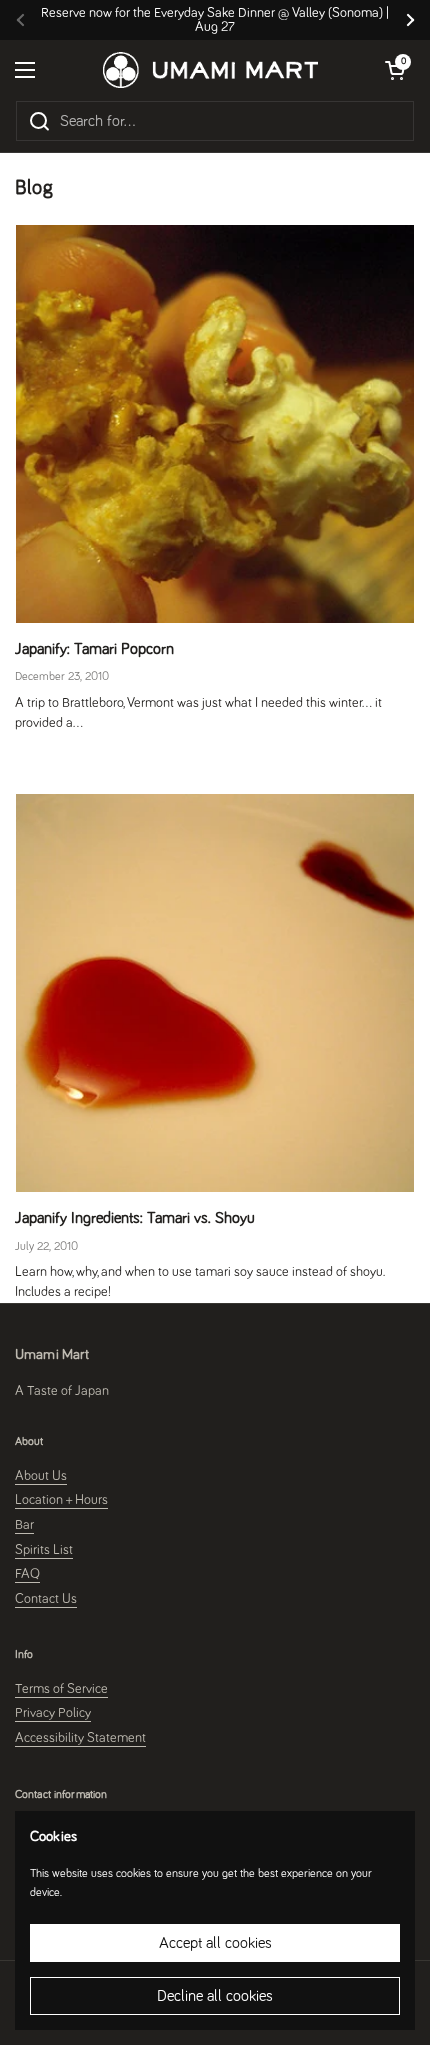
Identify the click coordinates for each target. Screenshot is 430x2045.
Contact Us (46, 1599)
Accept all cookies (215, 1943)
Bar (24, 1525)
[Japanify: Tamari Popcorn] (215, 424)
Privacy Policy (53, 1713)
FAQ (27, 1574)
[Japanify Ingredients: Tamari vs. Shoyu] (215, 993)
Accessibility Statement (80, 1738)
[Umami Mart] (210, 70)
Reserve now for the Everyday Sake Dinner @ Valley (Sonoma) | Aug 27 (215, 20)
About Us (41, 1476)
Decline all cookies (215, 1996)
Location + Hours (61, 1500)
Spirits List (44, 1550)
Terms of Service (61, 1689)
